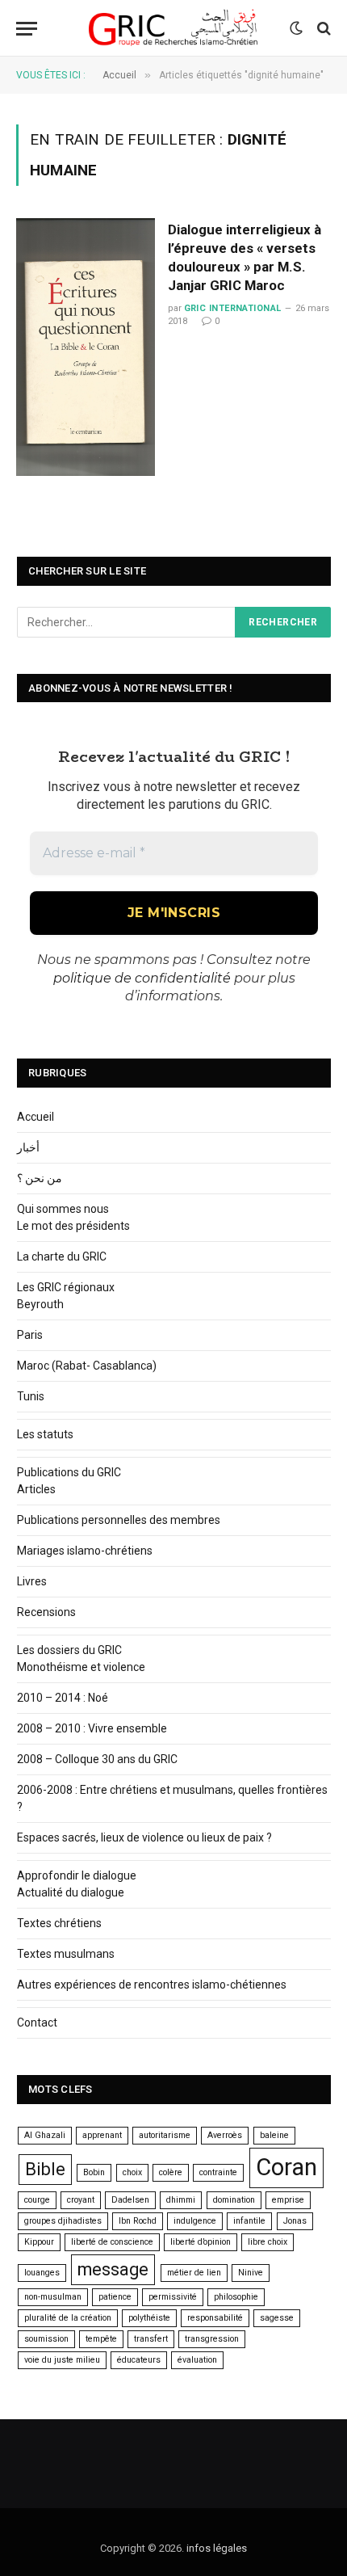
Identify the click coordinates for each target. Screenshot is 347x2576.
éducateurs (139, 2360)
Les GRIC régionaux (66, 1287)
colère (171, 2172)
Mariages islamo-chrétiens (85, 1551)
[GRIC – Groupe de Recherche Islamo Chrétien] (173, 28)
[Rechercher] (322, 29)
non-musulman (53, 2297)
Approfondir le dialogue (77, 1875)
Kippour (39, 2242)
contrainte (218, 2172)
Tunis (31, 1396)
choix (132, 2172)
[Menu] (27, 29)
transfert (151, 2339)
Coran (286, 2167)
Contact (37, 2022)
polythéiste (149, 2318)
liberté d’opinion (201, 2242)
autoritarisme (165, 2135)
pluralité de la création (68, 2318)
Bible (45, 2169)
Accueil (36, 1117)
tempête (101, 2339)
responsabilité (215, 2318)
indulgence (195, 2221)
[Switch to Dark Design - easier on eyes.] (296, 28)
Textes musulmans (66, 1954)
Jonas (295, 2221)
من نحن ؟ (40, 1178)
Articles (36, 1489)
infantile (249, 2221)
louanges (42, 2273)
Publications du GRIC (69, 1472)
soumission (46, 2339)
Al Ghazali (45, 2135)
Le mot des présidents (73, 1226)
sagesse (277, 2318)
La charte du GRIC (62, 1256)
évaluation (197, 2360)
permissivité (173, 2297)
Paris (30, 1335)
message (113, 2269)
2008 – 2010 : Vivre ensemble (92, 1728)
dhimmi (181, 2200)
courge (37, 2200)
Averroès (225, 2135)
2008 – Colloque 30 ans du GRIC (97, 1759)
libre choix (268, 2242)
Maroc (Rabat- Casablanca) (87, 1366)
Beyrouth (40, 1304)
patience (115, 2297)
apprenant (102, 2135)
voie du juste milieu (62, 2360)
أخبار (28, 1147)
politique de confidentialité (142, 978)
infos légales (217, 2548)
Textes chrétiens (59, 1923)
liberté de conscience (112, 2242)
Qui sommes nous (63, 1209)
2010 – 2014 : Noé (63, 1698)
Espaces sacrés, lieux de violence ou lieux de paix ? (144, 1837)
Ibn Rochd (138, 2221)
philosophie (236, 2297)
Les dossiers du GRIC (69, 1650)
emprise (288, 2200)
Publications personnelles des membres (119, 1520)
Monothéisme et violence (81, 1667)
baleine (274, 2135)
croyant (81, 2200)
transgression (212, 2339)
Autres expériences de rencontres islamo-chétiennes (152, 1985)
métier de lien (194, 2273)
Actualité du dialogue (71, 1892)
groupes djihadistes (63, 2221)
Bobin (94, 2172)
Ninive (251, 2273)
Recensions (46, 1612)
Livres (32, 1581)
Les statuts (45, 1434)
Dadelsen (130, 2200)
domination (234, 2200)
